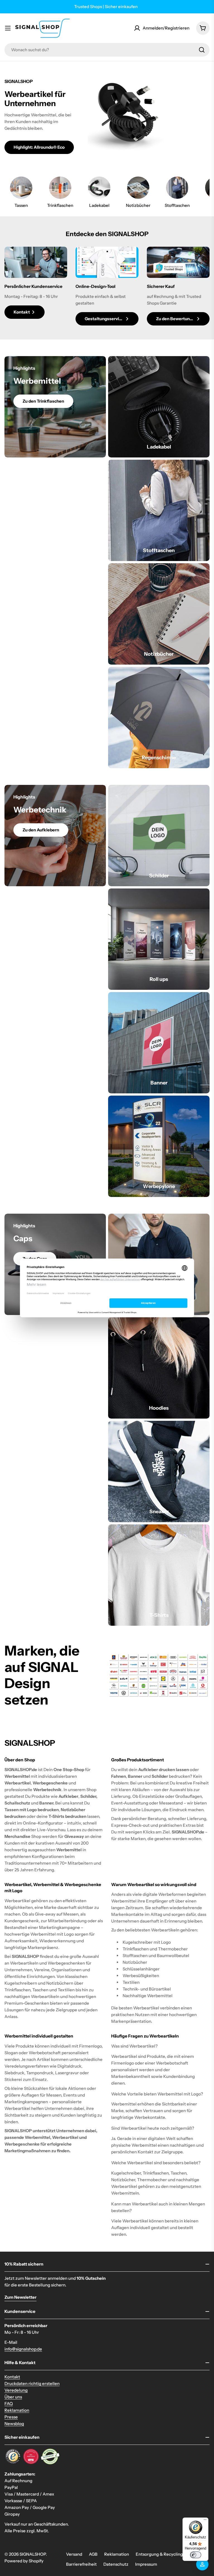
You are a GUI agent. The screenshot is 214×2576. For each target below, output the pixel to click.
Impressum (146, 2564)
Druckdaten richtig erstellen (32, 2383)
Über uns (13, 2397)
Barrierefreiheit (81, 2564)
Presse (11, 2417)
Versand (74, 2554)
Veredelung (16, 2390)
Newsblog (14, 2424)
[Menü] (205, 2521)
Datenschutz (116, 2564)
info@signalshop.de (23, 2349)
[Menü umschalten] (8, 28)
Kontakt (12, 2377)
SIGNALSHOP (33, 2554)
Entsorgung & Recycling (159, 2554)
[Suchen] (202, 50)
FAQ (9, 2404)
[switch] (196, 2555)
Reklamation (17, 2410)
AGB (93, 2554)
